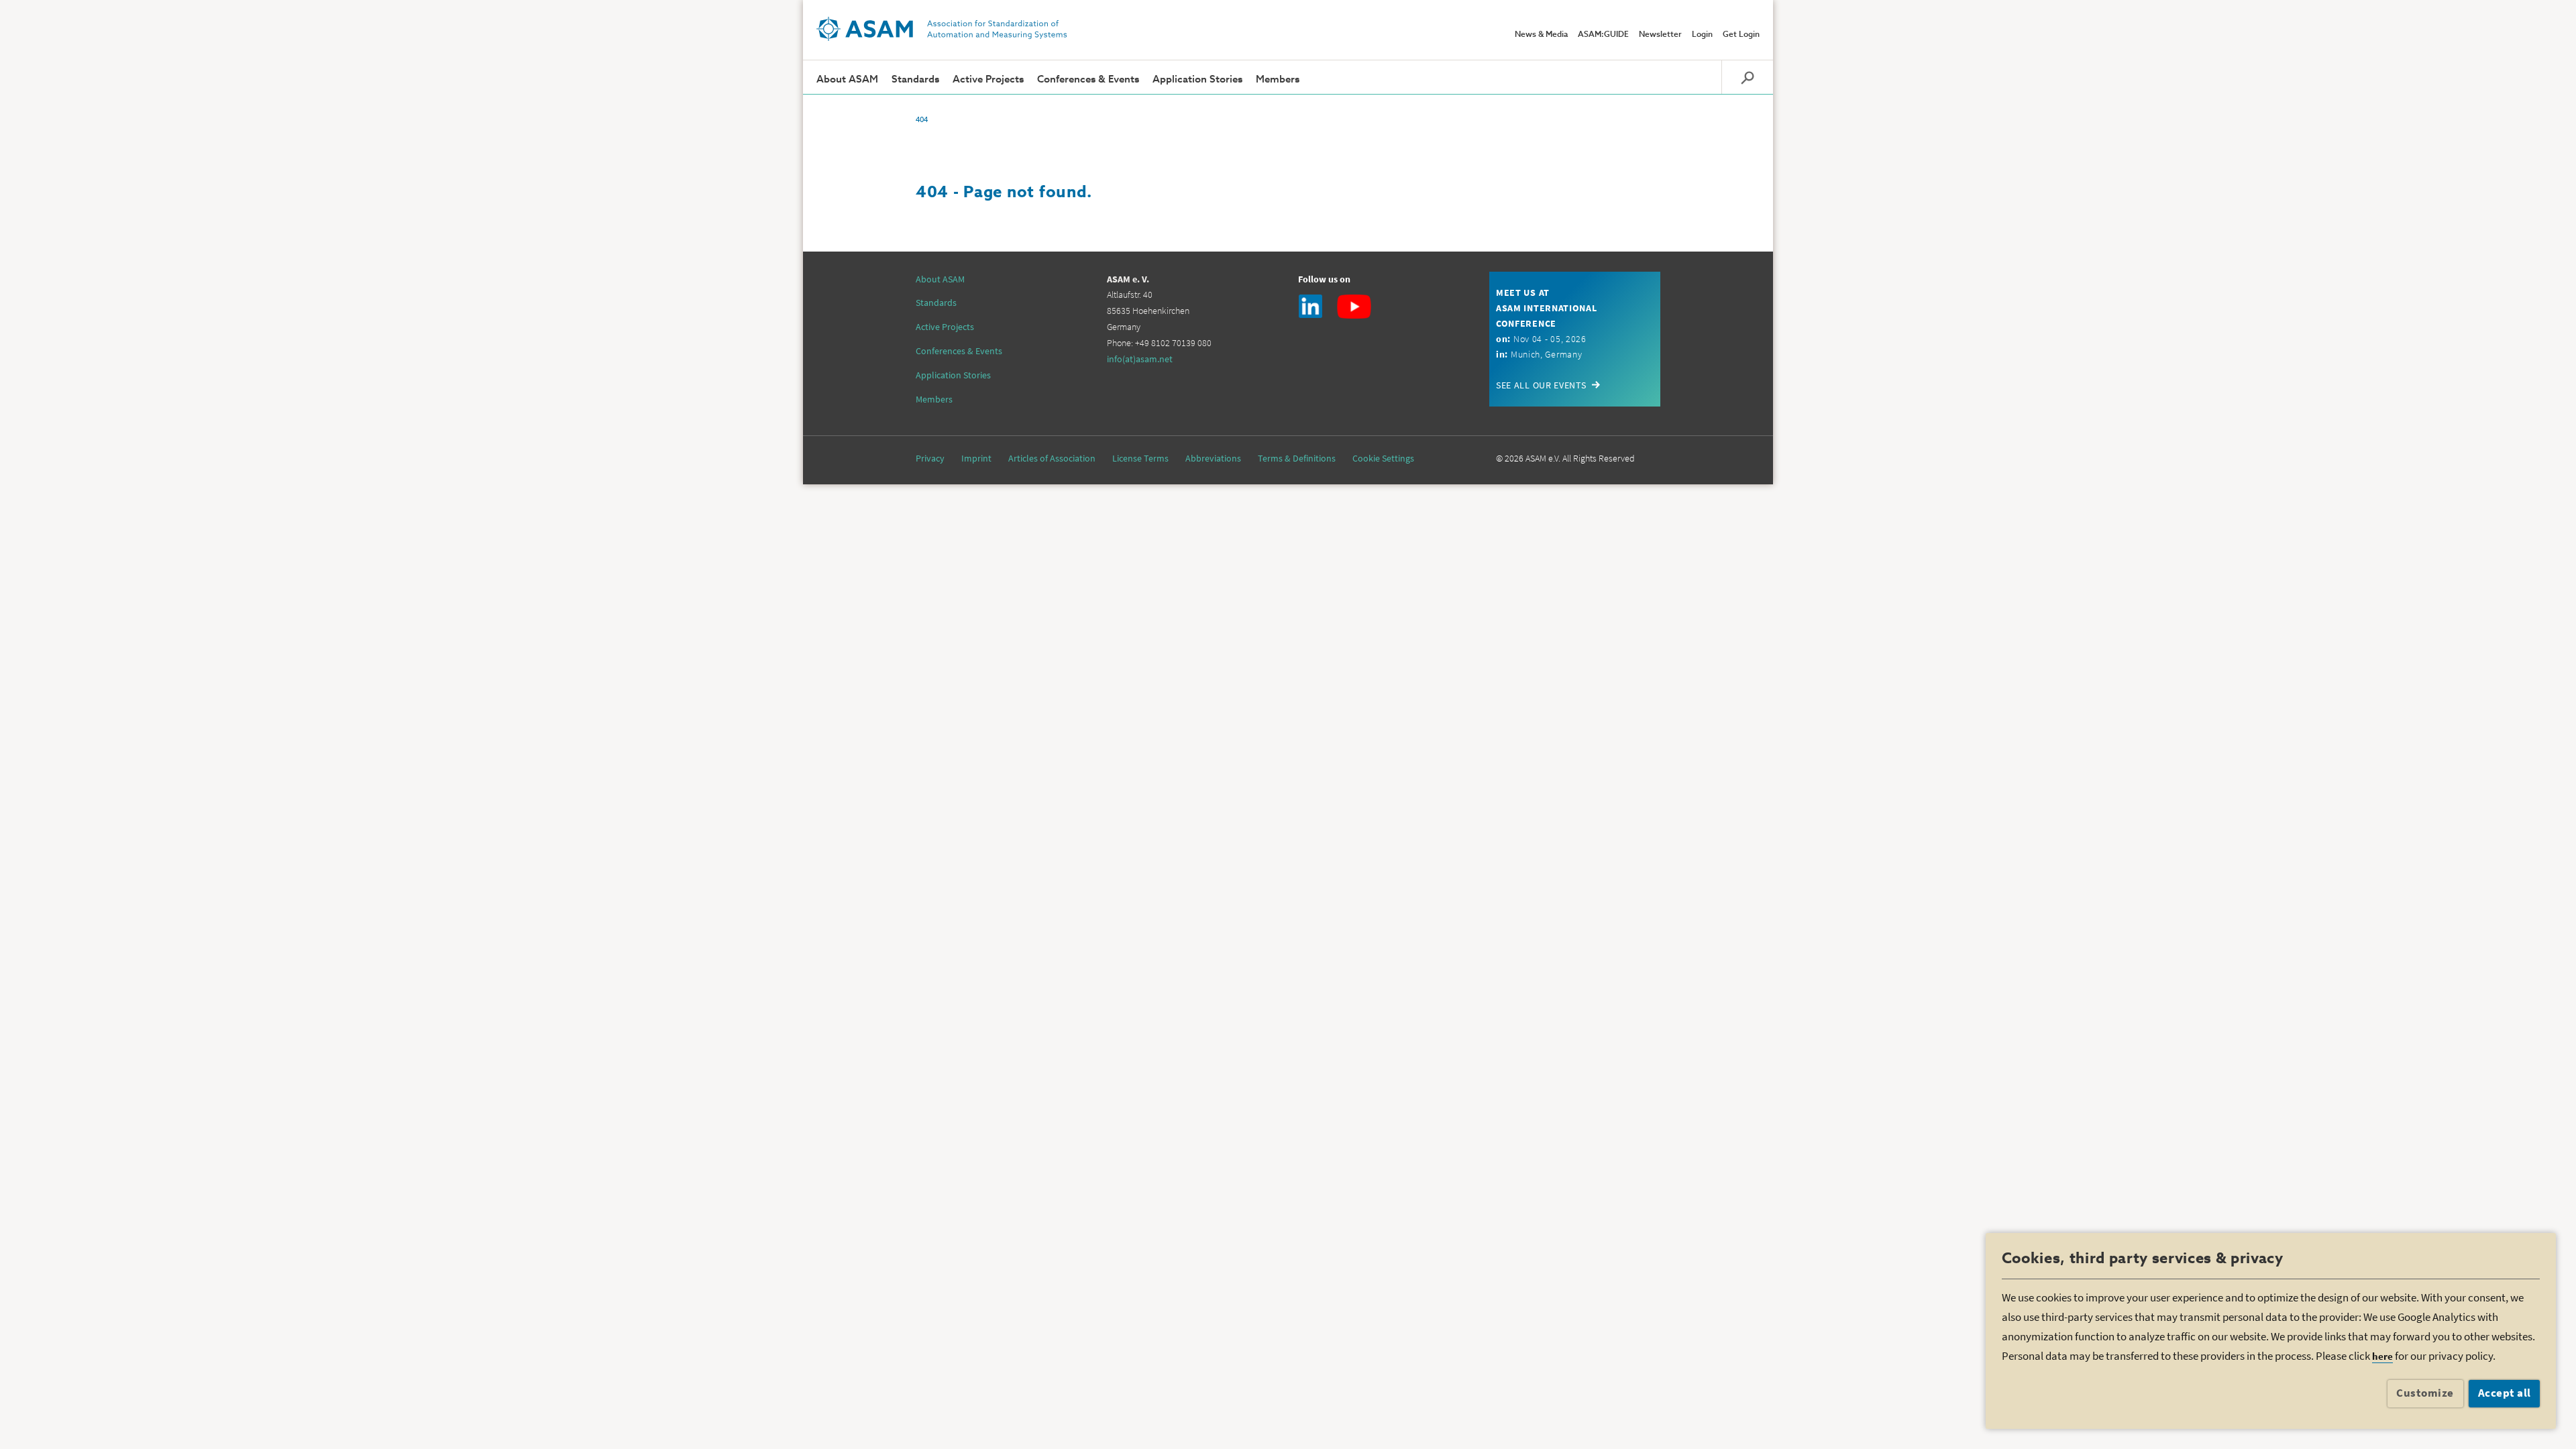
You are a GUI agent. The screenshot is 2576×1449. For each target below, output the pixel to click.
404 (922, 119)
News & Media (1541, 35)
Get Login (1741, 35)
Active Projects (988, 79)
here (2382, 1356)
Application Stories (1197, 79)
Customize (2425, 1393)
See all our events (1541, 385)
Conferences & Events (1088, 79)
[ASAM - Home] (942, 29)
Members (1278, 79)
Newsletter (1660, 35)
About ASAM (847, 79)
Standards (915, 79)
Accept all (2505, 1393)
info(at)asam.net (1140, 359)
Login (1702, 35)
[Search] (1747, 77)
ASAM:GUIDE (1603, 35)
